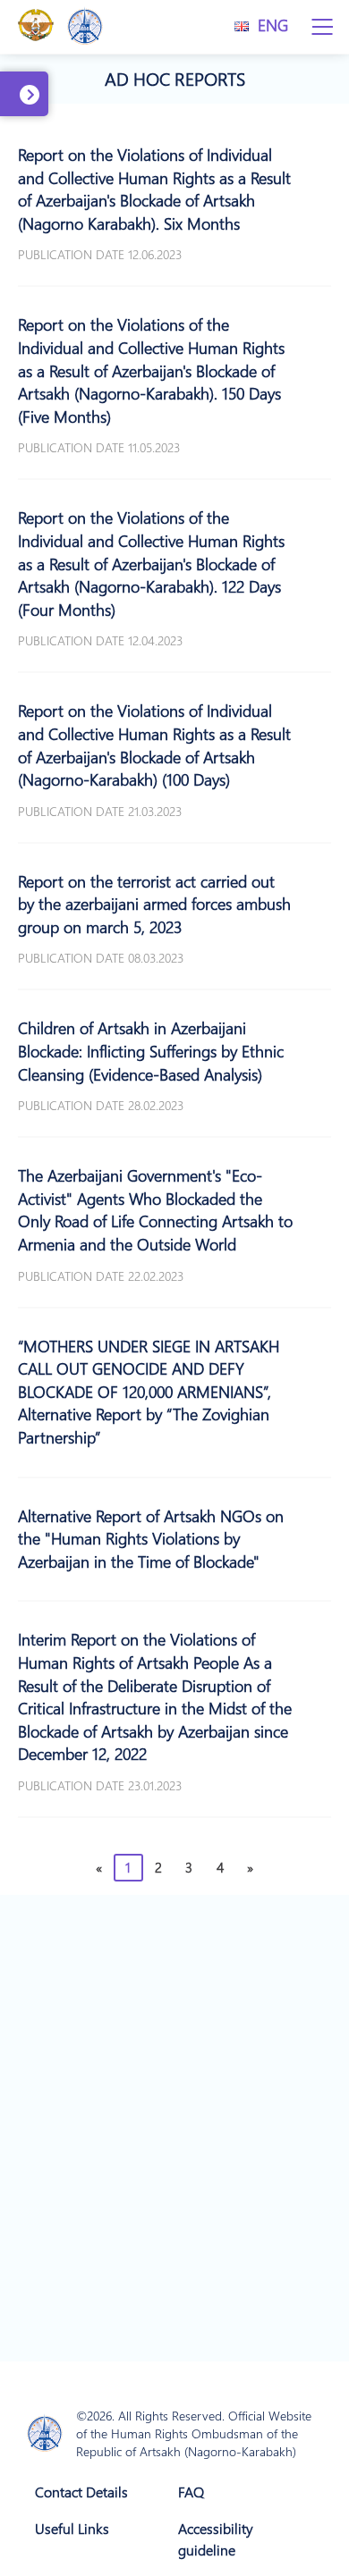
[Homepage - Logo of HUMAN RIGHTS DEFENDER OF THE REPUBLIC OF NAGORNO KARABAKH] (85, 27)
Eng (273, 25)
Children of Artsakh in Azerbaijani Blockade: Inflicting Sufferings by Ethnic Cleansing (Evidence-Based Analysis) (151, 1051)
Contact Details (81, 2492)
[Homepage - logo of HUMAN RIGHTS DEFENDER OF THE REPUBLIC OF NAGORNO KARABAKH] (45, 2434)
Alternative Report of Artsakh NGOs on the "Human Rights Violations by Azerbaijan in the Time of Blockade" (151, 1539)
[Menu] (322, 27)
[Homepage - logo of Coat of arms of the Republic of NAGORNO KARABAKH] (36, 27)
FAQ (191, 2492)
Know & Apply (32, 113)
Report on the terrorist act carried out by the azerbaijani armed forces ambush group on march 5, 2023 (154, 904)
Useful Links (72, 2528)
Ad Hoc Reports (175, 79)
